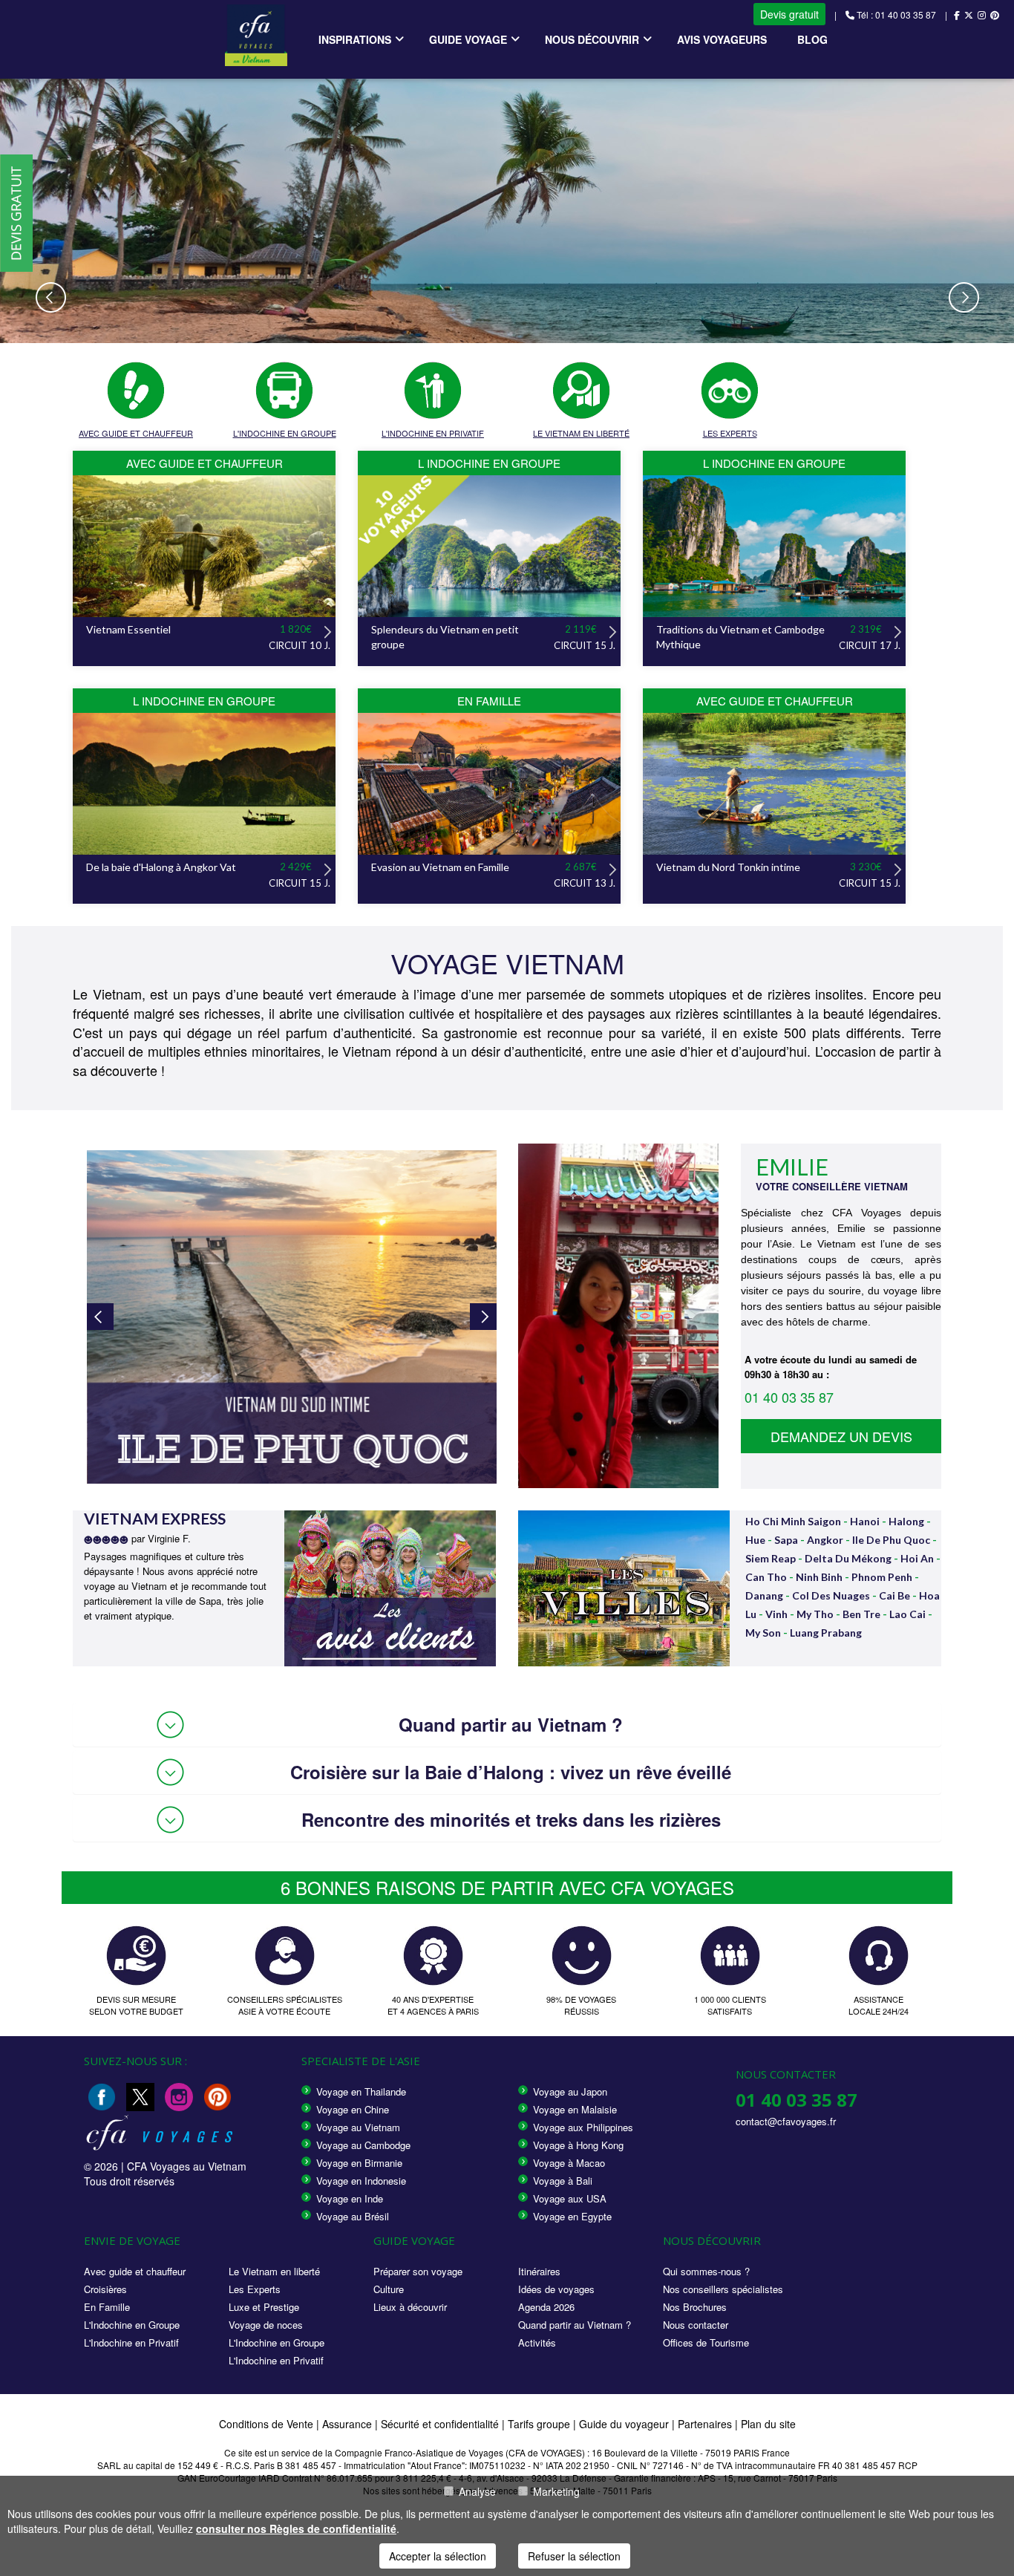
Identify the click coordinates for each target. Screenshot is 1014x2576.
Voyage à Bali (563, 2181)
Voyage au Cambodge (363, 2145)
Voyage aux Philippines (583, 2127)
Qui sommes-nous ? (706, 2271)
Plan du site (768, 2424)
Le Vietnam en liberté (274, 2271)
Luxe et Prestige (264, 2307)
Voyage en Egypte (572, 2216)
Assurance (349, 2424)
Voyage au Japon (570, 2091)
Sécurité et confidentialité (440, 2424)
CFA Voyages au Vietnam (187, 2166)
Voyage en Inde (350, 2198)
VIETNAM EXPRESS (155, 1518)
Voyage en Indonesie (361, 2181)
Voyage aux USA (570, 2198)
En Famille (107, 2307)
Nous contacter (696, 2325)
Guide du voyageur (624, 2424)
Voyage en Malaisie (575, 2109)
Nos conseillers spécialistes (723, 2289)
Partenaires (706, 2424)
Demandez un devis (841, 1436)
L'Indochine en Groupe (132, 2325)
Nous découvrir (592, 39)
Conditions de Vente (266, 2424)
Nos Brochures (695, 2307)
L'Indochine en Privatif (131, 2342)
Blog (812, 39)
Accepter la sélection (438, 2556)
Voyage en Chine (353, 2109)
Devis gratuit (789, 14)
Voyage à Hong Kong (578, 2145)
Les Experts (255, 2289)
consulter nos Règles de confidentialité (296, 2528)
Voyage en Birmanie (359, 2163)
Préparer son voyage (418, 2271)
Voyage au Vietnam (358, 2127)
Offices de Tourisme (706, 2342)
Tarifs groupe (539, 2424)
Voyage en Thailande (361, 2091)
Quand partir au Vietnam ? (575, 2325)
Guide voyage (468, 39)
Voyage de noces (266, 2325)
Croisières (105, 2289)
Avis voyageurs (722, 39)
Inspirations (355, 39)
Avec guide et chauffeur (135, 2271)
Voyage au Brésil (353, 2216)
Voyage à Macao (569, 2163)
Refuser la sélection (574, 2556)
